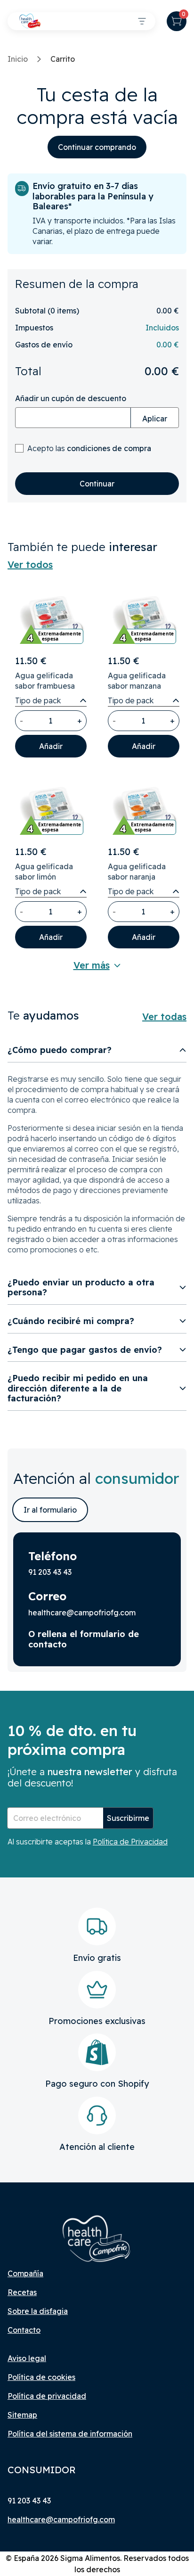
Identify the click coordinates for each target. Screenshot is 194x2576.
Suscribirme (128, 1818)
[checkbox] (19, 448)
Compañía (25, 2273)
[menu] (142, 21)
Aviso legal (27, 2358)
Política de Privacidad (130, 1842)
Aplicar (155, 419)
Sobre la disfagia (38, 2311)
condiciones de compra (109, 448)
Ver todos (30, 565)
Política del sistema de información (70, 2434)
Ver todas (164, 1017)
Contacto (24, 2330)
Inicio (18, 59)
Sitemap (22, 2415)
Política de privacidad (47, 2396)
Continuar (97, 484)
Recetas (22, 2292)
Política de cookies (41, 2377)
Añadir (51, 746)
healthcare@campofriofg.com (61, 2519)
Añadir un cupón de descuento (71, 398)
